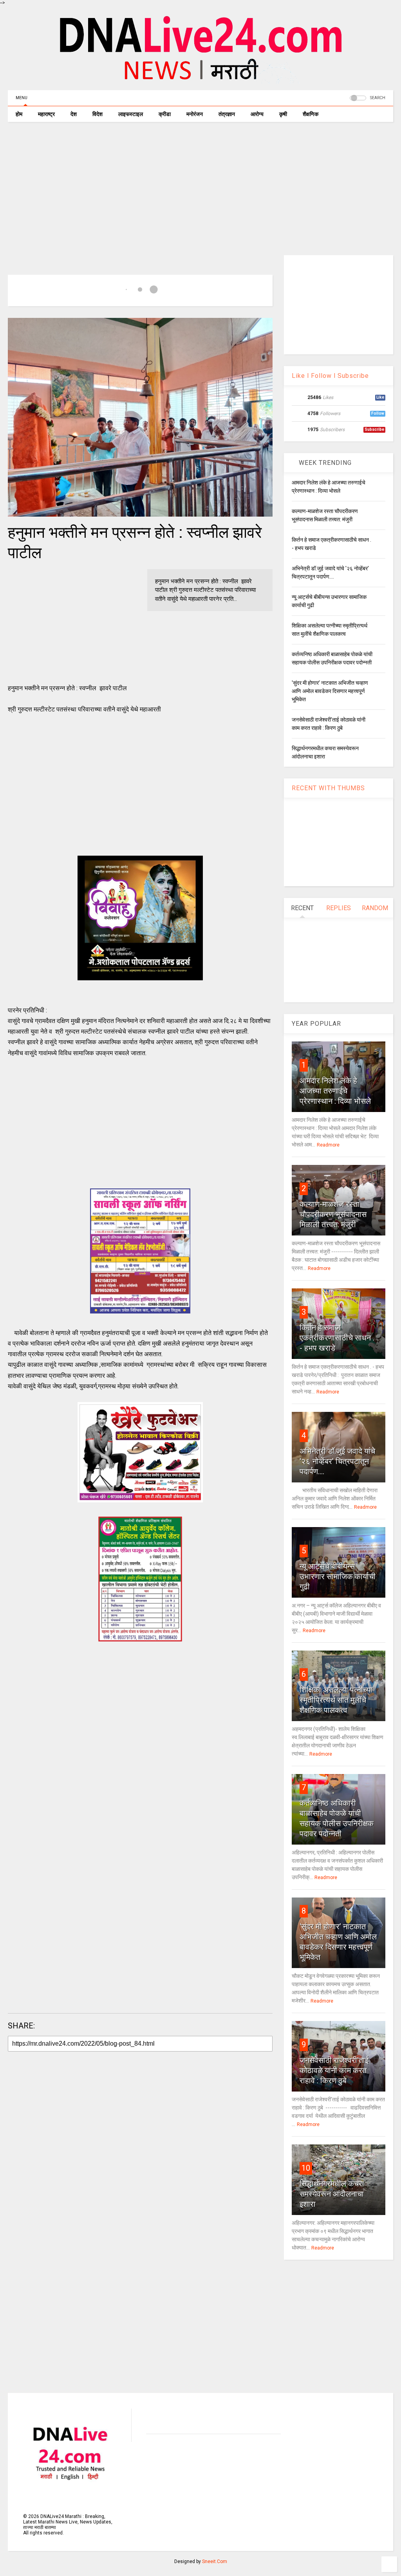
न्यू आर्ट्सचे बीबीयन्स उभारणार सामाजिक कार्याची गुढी (338, 1576)
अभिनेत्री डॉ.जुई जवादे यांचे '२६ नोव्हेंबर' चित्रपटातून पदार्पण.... (337, 1461)
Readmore (328, 1145)
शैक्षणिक (311, 114)
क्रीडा (165, 114)
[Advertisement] (200, 189)
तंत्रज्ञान (227, 114)
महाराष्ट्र (46, 114)
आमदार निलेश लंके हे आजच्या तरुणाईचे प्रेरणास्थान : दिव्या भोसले (335, 1091)
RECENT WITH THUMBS (328, 788)
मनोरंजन (195, 114)
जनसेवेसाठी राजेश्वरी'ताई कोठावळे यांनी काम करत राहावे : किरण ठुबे (334, 2070)
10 (306, 2168)
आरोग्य (257, 114)
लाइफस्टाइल (131, 114)
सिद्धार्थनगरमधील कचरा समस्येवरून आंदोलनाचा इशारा (332, 2194)
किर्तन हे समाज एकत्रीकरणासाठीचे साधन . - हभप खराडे (337, 1338)
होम (19, 114)
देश (74, 114)
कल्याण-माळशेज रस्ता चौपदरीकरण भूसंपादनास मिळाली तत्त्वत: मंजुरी (333, 1214)
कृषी (283, 114)
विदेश (98, 114)
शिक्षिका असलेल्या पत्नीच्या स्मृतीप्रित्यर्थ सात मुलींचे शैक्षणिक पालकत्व (336, 1700)
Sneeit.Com (215, 2561)
